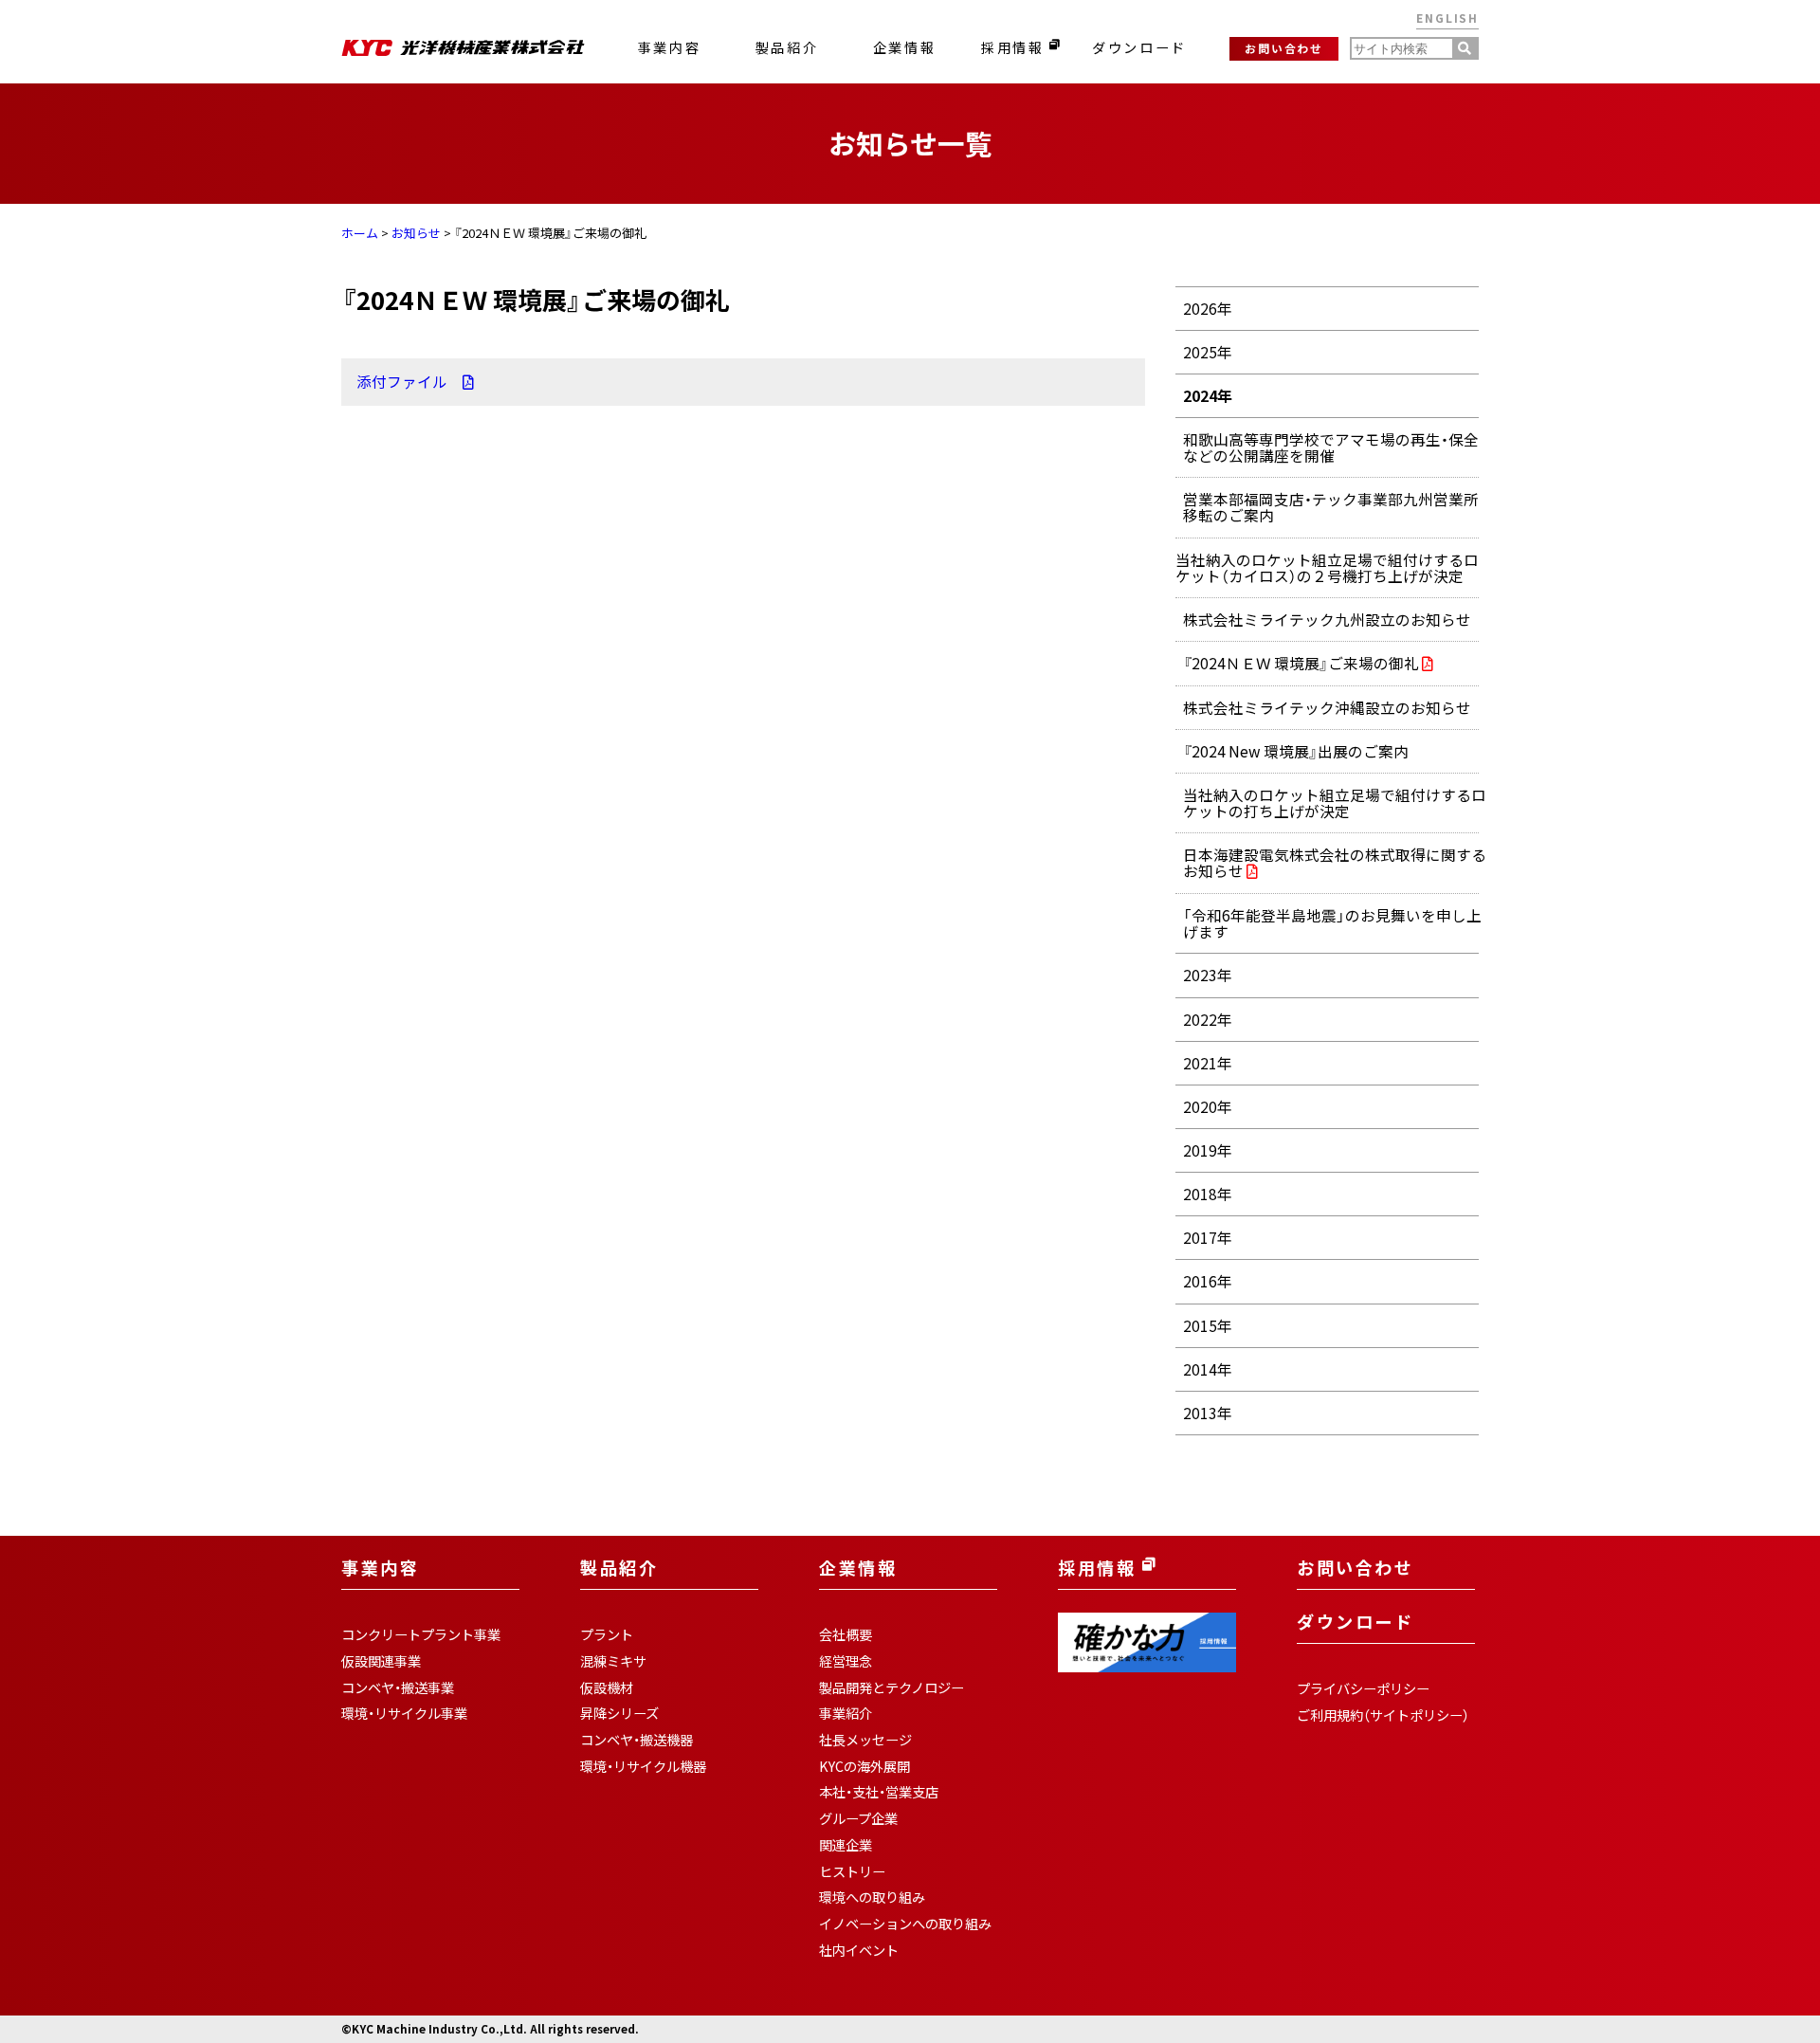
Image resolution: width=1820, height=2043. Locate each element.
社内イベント (859, 1950)
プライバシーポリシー (1363, 1688)
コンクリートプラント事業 (421, 1634)
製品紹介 (787, 47)
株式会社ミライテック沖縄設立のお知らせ (1327, 708)
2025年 (1208, 352)
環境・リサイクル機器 (643, 1766)
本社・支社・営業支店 (879, 1792)
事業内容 (669, 47)
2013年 (1208, 1413)
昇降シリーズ (619, 1713)
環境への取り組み (872, 1897)
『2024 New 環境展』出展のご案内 (1296, 751)
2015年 (1208, 1326)
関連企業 (846, 1845)
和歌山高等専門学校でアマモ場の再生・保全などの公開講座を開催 (1331, 447)
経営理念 (846, 1661)
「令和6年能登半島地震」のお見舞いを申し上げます (1332, 923)
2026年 (1208, 309)
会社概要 (846, 1634)
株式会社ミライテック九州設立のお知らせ (1327, 620)
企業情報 (904, 47)
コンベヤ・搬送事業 (398, 1687)
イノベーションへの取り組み (905, 1924)
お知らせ (416, 233)
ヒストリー (852, 1871)
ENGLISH (1447, 18)
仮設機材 (607, 1687)
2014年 (1208, 1369)
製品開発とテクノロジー (892, 1687)
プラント (607, 1634)
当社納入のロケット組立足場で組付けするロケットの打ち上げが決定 (1335, 803)
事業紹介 (846, 1713)
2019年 (1208, 1150)
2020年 (1208, 1107)
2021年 (1208, 1063)
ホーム (360, 233)
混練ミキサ (613, 1661)
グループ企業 (858, 1818)
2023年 (1208, 975)
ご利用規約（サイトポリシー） (1383, 1715)
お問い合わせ (1284, 48)
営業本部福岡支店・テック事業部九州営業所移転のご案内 (1331, 507)
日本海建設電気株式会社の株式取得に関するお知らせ (1335, 863)
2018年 (1208, 1194)
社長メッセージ (865, 1740)
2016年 (1208, 1281)
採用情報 (1015, 47)
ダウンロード (1139, 47)
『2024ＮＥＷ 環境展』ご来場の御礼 (1302, 664)
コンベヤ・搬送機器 (637, 1740)
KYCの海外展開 (864, 1766)
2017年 (1208, 1238)
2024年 (1208, 396)
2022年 (1208, 1020)
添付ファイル (409, 382)
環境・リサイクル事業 (404, 1713)
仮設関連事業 (381, 1661)
